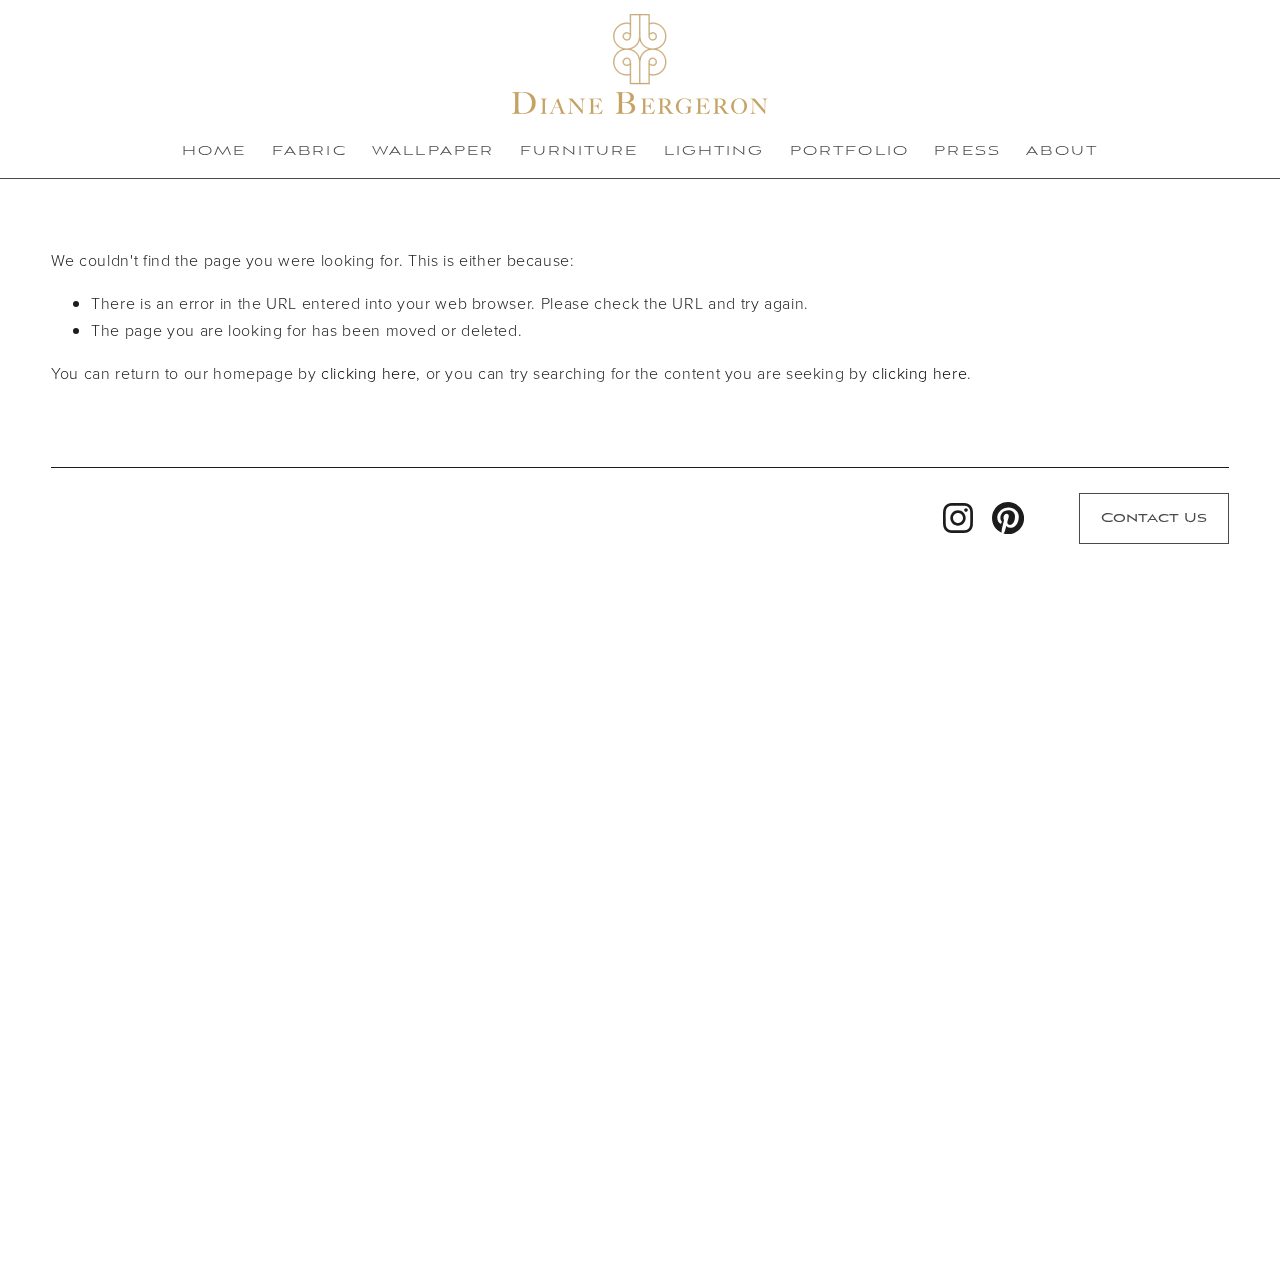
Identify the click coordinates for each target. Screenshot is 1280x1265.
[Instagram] (958, 518)
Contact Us (1154, 518)
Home (214, 151)
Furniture (579, 151)
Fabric (309, 151)
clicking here (368, 373)
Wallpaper (433, 151)
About (1061, 151)
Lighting (714, 151)
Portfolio (849, 151)
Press (967, 151)
